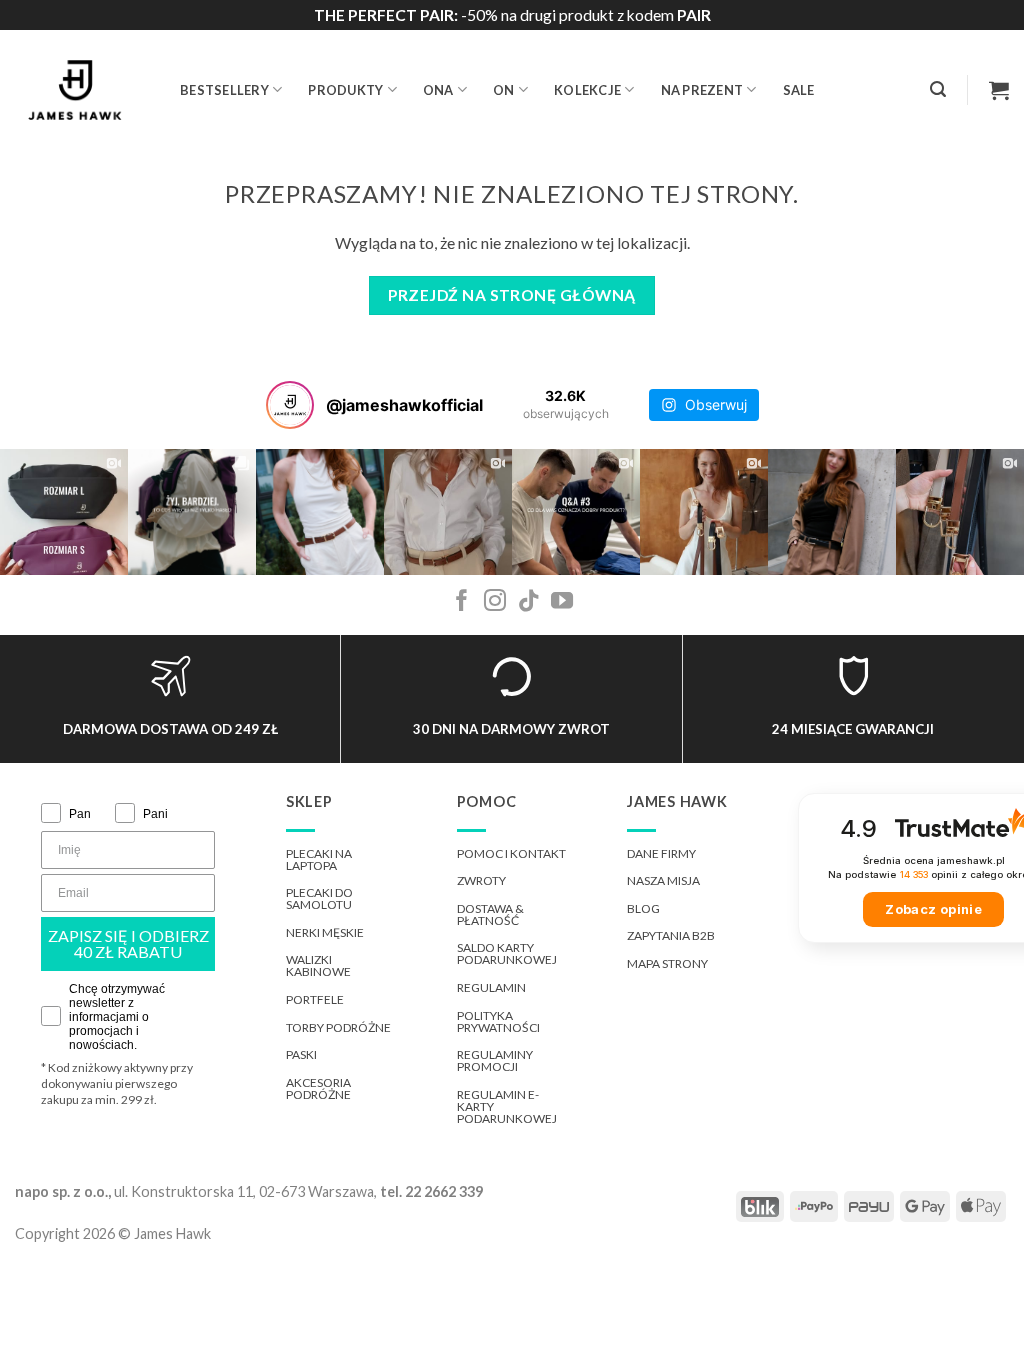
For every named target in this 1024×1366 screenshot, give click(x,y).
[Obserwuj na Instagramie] (495, 602)
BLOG (643, 908)
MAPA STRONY (667, 963)
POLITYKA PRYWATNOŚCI (498, 1021)
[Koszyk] (999, 90)
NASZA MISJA (663, 880)
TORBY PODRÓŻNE (338, 1027)
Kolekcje (587, 90)
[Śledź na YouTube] (562, 602)
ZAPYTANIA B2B (671, 935)
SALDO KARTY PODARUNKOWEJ (507, 953)
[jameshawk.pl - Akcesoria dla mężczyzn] (82, 90)
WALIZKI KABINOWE (318, 965)
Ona (438, 90)
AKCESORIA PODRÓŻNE (318, 1088)
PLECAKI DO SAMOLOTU (319, 898)
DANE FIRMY (661, 853)
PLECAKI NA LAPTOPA (319, 859)
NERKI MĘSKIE (325, 932)
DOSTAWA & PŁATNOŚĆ (490, 914)
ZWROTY (481, 880)
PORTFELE (315, 999)
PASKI (301, 1054)
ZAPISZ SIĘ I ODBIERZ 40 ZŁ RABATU (128, 943)
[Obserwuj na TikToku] (529, 602)
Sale (799, 90)
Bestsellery (224, 90)
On (504, 90)
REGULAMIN (491, 987)
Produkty (345, 90)
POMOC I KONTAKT (511, 853)
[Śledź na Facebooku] (462, 602)
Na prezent (702, 90)
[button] (938, 89)
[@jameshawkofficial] (290, 405)
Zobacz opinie (933, 909)
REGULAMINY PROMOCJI (495, 1060)
